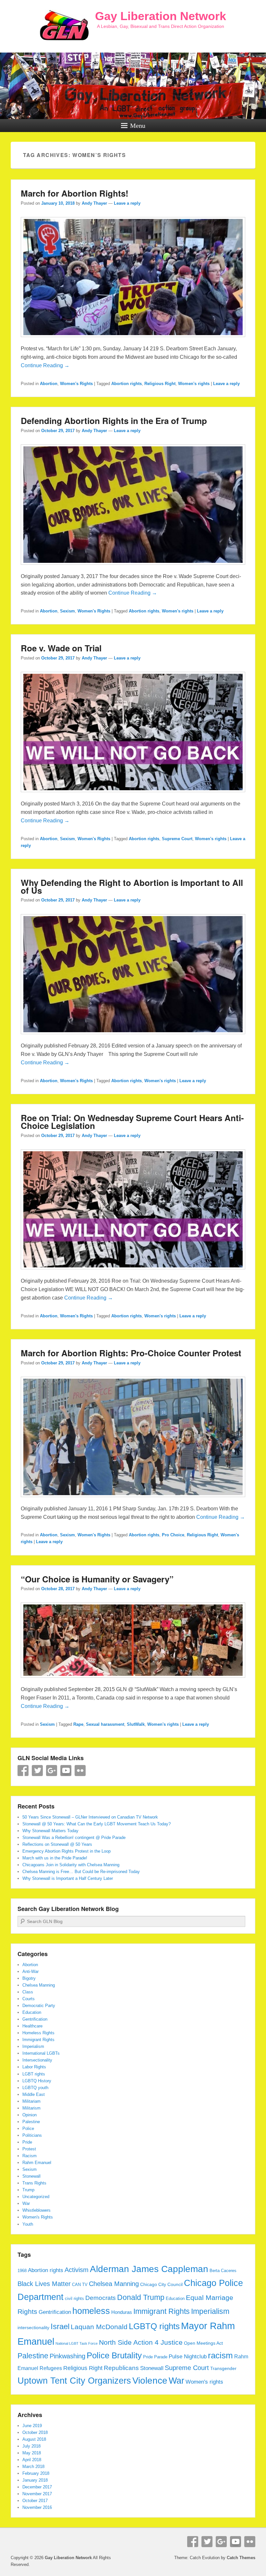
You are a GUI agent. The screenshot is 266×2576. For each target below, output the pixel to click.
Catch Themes (241, 2558)
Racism (30, 2156)
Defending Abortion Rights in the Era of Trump (114, 421)
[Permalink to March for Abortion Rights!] (133, 340)
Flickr (80, 1771)
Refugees (51, 2368)
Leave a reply (127, 203)
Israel (60, 2327)
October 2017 (35, 2501)
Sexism (67, 611)
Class (28, 1992)
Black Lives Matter (44, 2284)
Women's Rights (76, 384)
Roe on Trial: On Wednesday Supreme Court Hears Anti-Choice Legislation (132, 1122)
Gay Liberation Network (161, 16)
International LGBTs (41, 2053)
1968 (22, 2271)
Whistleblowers (36, 2210)
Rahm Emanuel (37, 2163)
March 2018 (33, 2467)
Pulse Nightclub (188, 2356)
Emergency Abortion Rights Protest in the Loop (66, 1851)
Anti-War (30, 1971)
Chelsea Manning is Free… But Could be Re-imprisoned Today (81, 1872)
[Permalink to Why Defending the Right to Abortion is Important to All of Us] (133, 1037)
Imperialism (33, 2046)
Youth (28, 2224)
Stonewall (31, 2176)
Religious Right (160, 384)
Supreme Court (177, 839)
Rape (78, 1724)
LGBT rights (34, 2074)
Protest (29, 2149)
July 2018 (31, 2446)
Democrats (101, 2298)
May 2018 (32, 2453)
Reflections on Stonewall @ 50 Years (57, 1844)
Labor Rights (34, 2067)
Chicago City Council (161, 2284)
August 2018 (34, 2439)
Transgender (223, 2368)
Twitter (37, 1771)
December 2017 (37, 2487)
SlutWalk (136, 1724)
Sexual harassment (105, 1724)
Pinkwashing (67, 2356)
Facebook (23, 1771)
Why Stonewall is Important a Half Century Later (68, 1878)
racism (220, 2355)
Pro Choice (173, 1535)
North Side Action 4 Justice (141, 2342)
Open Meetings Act (203, 2343)
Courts (29, 1999)
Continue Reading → (45, 365)
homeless (91, 2311)
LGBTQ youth (35, 2088)
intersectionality (33, 2328)
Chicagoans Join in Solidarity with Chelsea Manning (71, 1865)
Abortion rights (127, 384)
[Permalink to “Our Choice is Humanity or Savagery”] (133, 1681)
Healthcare (32, 2026)
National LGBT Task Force (77, 2343)
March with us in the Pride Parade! (55, 1858)
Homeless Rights (38, 2033)
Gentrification (35, 2019)
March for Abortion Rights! (75, 193)
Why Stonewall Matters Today (50, 1831)
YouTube (66, 1771)
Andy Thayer (94, 203)
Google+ (52, 1771)
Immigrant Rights (38, 2040)
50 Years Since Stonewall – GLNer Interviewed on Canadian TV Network (90, 1817)
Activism (77, 2270)
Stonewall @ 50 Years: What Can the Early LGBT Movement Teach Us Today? (97, 1824)
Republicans (121, 2368)
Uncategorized (36, 2197)
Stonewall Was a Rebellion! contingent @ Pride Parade (74, 1838)
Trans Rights (34, 2183)
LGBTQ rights (154, 2326)
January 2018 (35, 2480)
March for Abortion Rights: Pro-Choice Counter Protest (131, 1353)
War (26, 2203)
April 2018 (32, 2460)
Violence (150, 2381)
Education (32, 2012)
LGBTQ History (37, 2081)
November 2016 (37, 2507)
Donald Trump (141, 2297)
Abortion (49, 384)
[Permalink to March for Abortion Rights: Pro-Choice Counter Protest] (133, 1500)
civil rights (74, 2299)
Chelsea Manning (39, 1985)
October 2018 (35, 2432)
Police (28, 2129)
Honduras (122, 2312)
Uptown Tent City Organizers (74, 2381)
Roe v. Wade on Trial (61, 648)
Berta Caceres (223, 2271)
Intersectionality (37, 2060)
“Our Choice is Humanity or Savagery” (97, 1579)
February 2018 (36, 2473)
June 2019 (32, 2426)
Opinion (30, 2115)
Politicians (32, 2135)
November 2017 (37, 2494)
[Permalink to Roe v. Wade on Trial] (133, 795)
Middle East (34, 2094)
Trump (28, 2190)
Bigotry (29, 1978)
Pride (27, 2142)
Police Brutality (114, 2355)
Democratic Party (39, 2006)
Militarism (31, 2108)
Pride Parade (155, 2357)
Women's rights (194, 384)
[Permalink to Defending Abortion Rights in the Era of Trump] (133, 568)
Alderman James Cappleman (149, 2269)
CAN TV (80, 2285)
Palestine (31, 2122)
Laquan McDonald (99, 2327)
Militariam (31, 2101)
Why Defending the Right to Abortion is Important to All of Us (132, 886)
